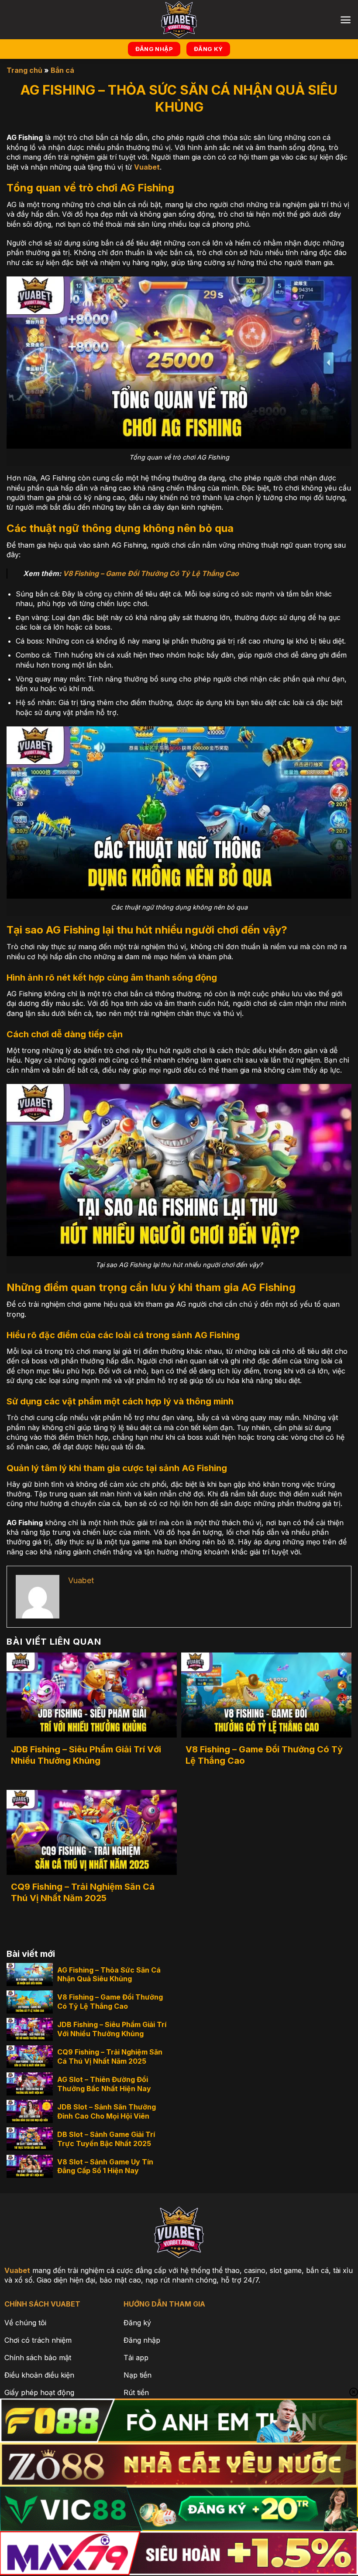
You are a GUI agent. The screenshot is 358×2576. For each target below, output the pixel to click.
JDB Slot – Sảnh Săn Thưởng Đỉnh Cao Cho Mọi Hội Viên (107, 2111)
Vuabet (147, 167)
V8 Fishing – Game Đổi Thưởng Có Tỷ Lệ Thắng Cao (151, 573)
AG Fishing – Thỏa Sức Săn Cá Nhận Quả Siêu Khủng (109, 1975)
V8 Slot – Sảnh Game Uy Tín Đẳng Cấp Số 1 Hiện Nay (105, 2166)
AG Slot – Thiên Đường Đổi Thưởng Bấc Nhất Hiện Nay (104, 2084)
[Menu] (346, 20)
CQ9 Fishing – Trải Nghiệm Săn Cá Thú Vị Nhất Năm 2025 (83, 1892)
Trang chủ (24, 70)
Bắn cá (62, 70)
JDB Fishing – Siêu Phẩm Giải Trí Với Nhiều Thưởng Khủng (86, 1755)
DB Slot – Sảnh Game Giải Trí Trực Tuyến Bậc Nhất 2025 (106, 2139)
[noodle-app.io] (179, 20)
